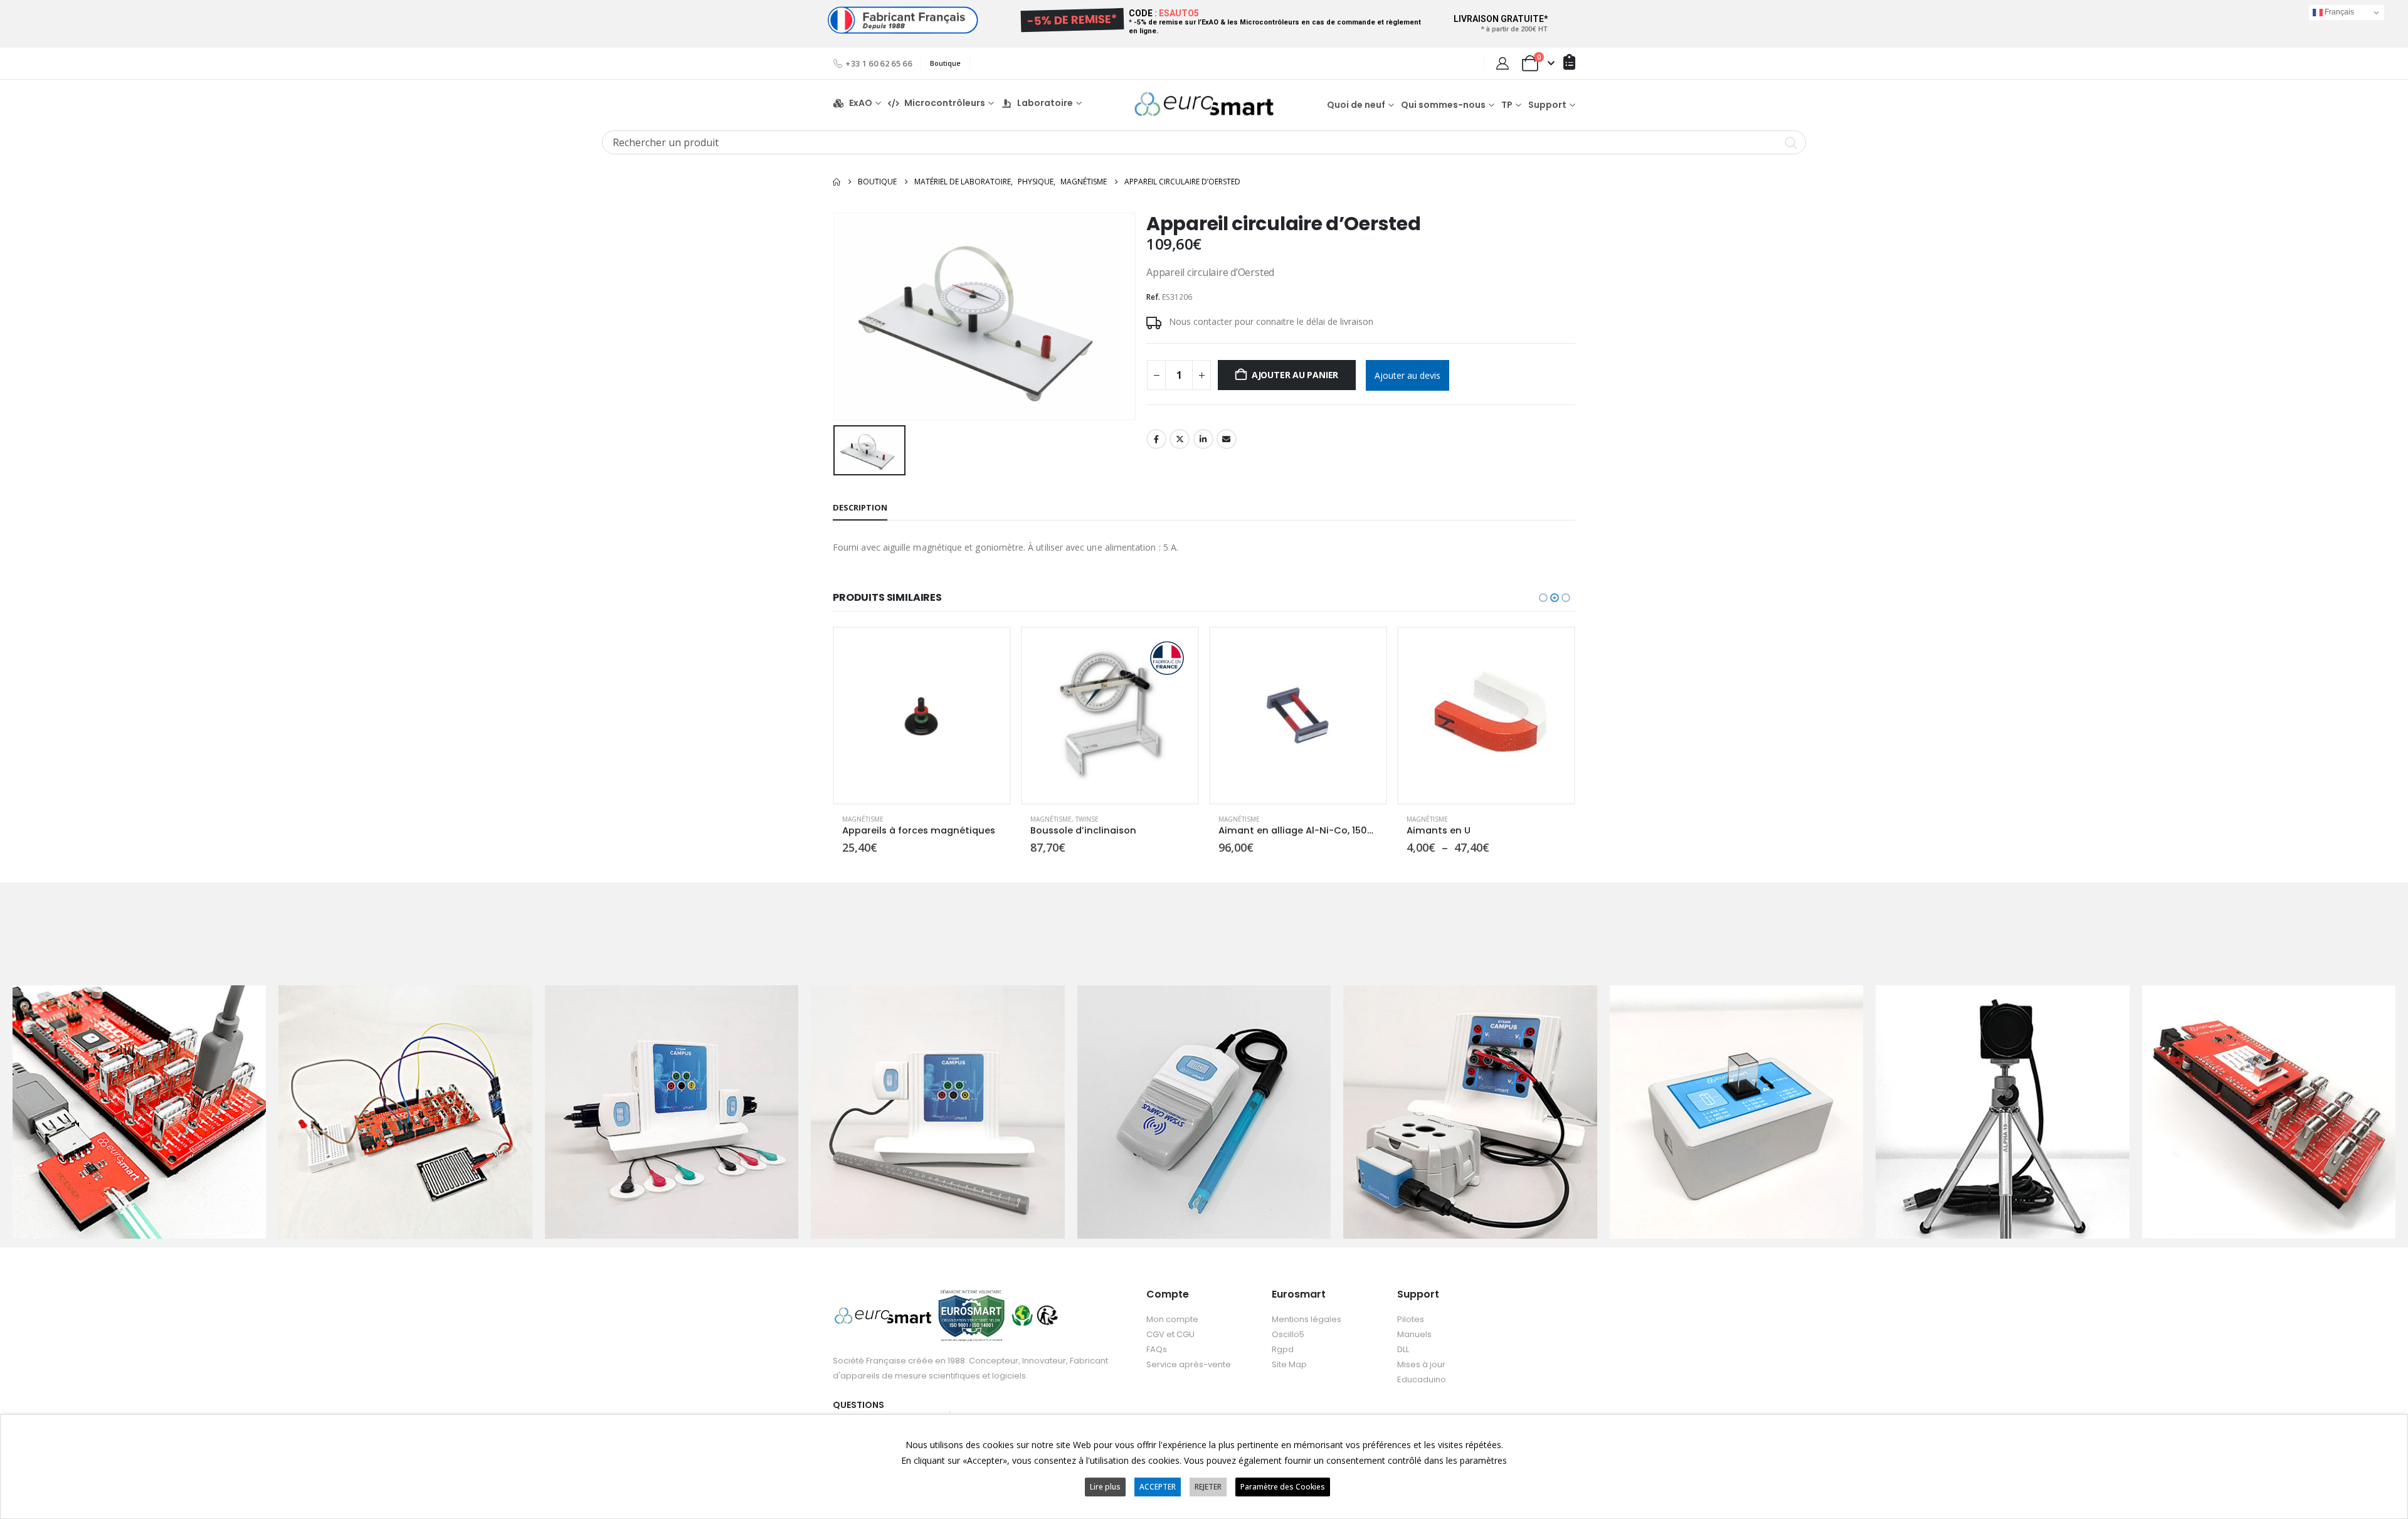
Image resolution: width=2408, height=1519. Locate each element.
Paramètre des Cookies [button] (1283, 1487)
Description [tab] (860, 507)
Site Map (1289, 1364)
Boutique (945, 63)
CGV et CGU (1170, 1334)
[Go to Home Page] (837, 182)
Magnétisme (863, 819)
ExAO (861, 103)
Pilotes (1411, 1319)
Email (1227, 439)
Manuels (1414, 1334)
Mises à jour (1421, 1364)
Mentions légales (1307, 1319)
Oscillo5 (1288, 1334)
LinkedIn (1203, 439)
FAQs (1157, 1349)
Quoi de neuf (1356, 105)
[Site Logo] (1204, 104)
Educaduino (1422, 1379)
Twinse (899, 819)
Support (1547, 105)
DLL (1403, 1349)
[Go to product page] (922, 716)
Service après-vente (1189, 1364)
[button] (1543, 598)
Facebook (1156, 439)
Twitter (1180, 439)
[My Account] (1502, 63)
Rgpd (1283, 1349)
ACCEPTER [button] (1158, 1487)
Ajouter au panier (1295, 375)
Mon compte (1172, 1319)
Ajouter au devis (1407, 375)
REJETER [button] (1208, 1487)
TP (1507, 105)
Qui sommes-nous (1443, 105)
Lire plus (1105, 1487)
